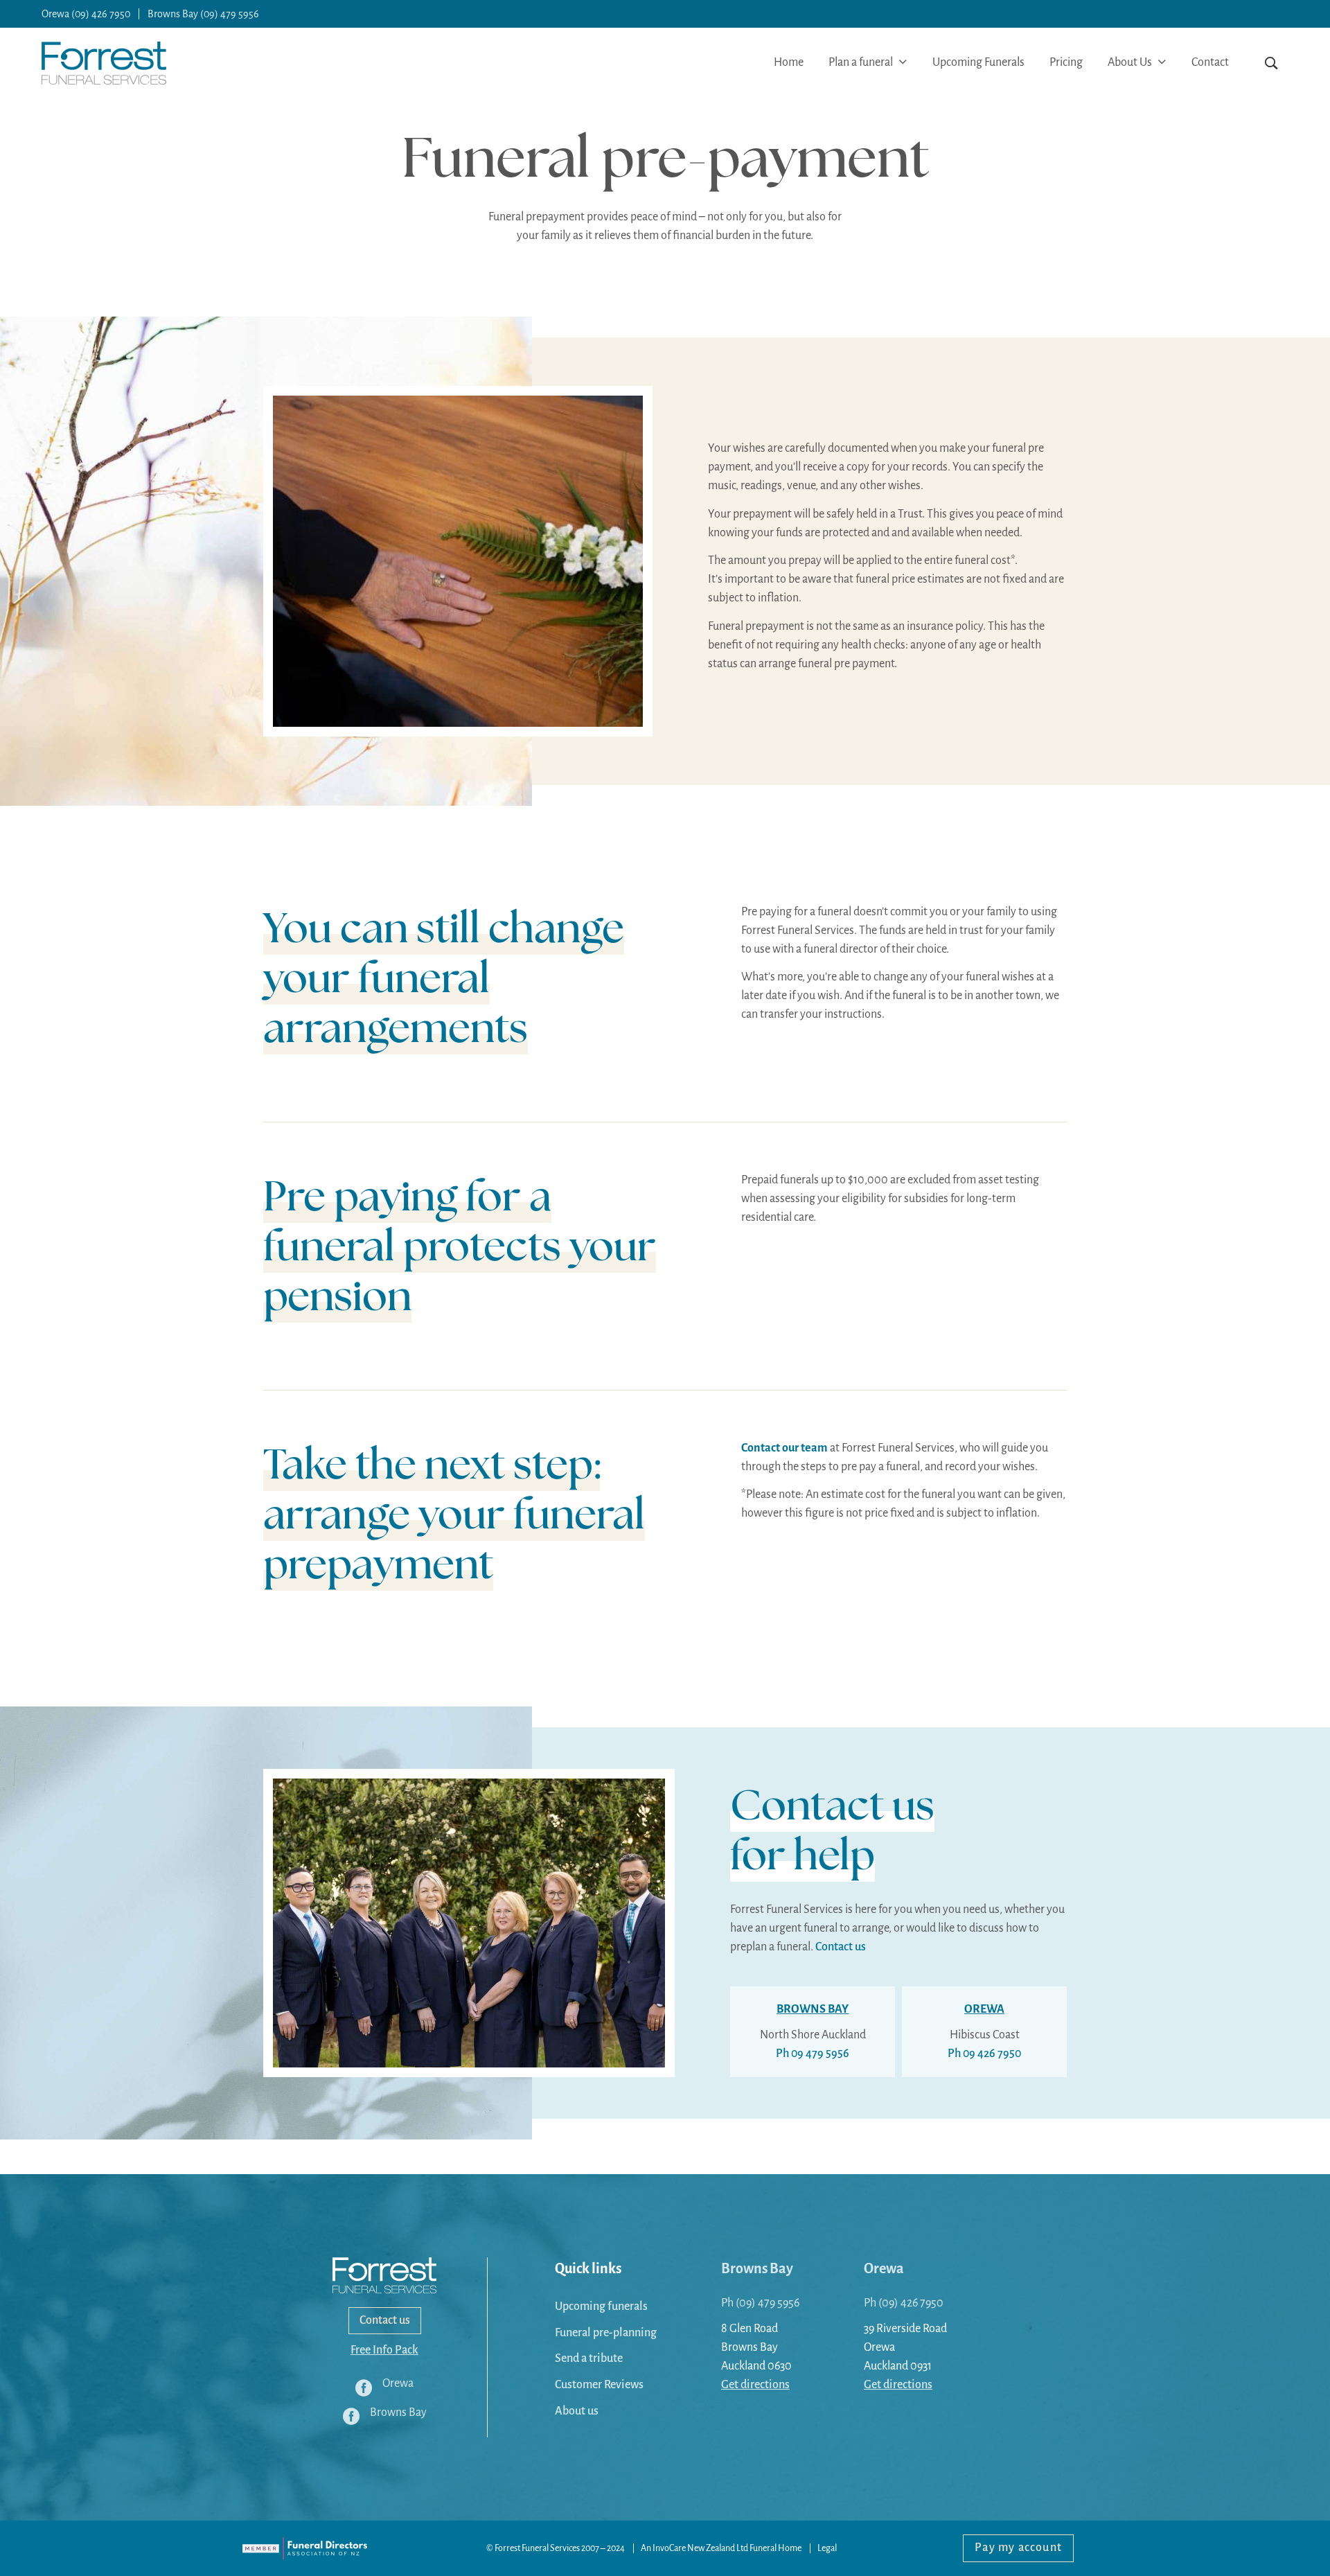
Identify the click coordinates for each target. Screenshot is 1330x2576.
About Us (1131, 62)
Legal (827, 2548)
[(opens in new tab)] (305, 2548)
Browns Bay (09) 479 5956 (203, 14)
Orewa (884, 2268)
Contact (1210, 62)
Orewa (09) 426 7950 (86, 14)
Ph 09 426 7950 (984, 2054)
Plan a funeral (862, 62)
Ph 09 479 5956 (813, 2054)
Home (789, 62)
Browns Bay (757, 2268)
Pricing (1066, 62)
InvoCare (669, 2548)
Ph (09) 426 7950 (904, 2303)
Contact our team (784, 1448)
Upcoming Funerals (978, 62)
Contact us (841, 1947)
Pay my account (1018, 2548)
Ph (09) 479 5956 (760, 2303)
